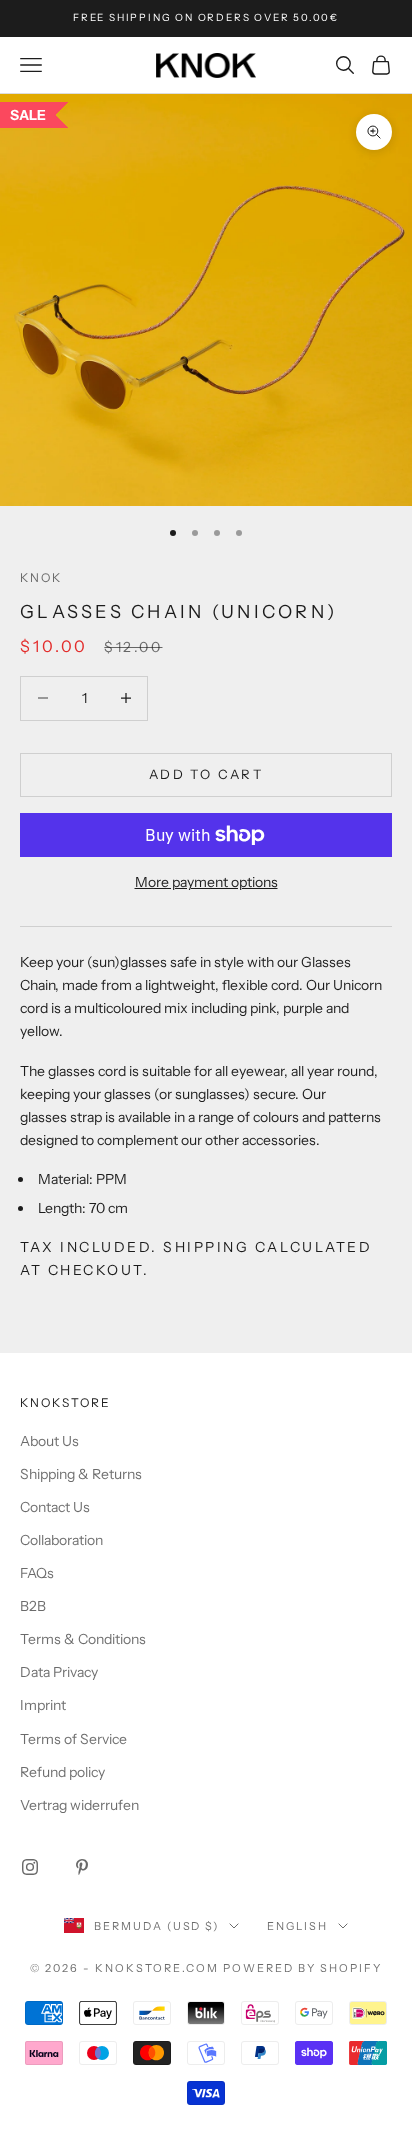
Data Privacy (59, 1672)
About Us (49, 1441)
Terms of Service (73, 1739)
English (297, 1926)
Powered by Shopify (302, 1968)
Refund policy (62, 1772)
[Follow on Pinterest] (82, 1867)
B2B (33, 1606)
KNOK (41, 577)
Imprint (43, 1705)
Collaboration (61, 1540)
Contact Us (55, 1507)
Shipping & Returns (81, 1474)
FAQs (37, 1573)
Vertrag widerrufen (79, 1805)
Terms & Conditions (83, 1639)
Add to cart (206, 774)
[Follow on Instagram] (30, 1867)
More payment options (206, 882)
